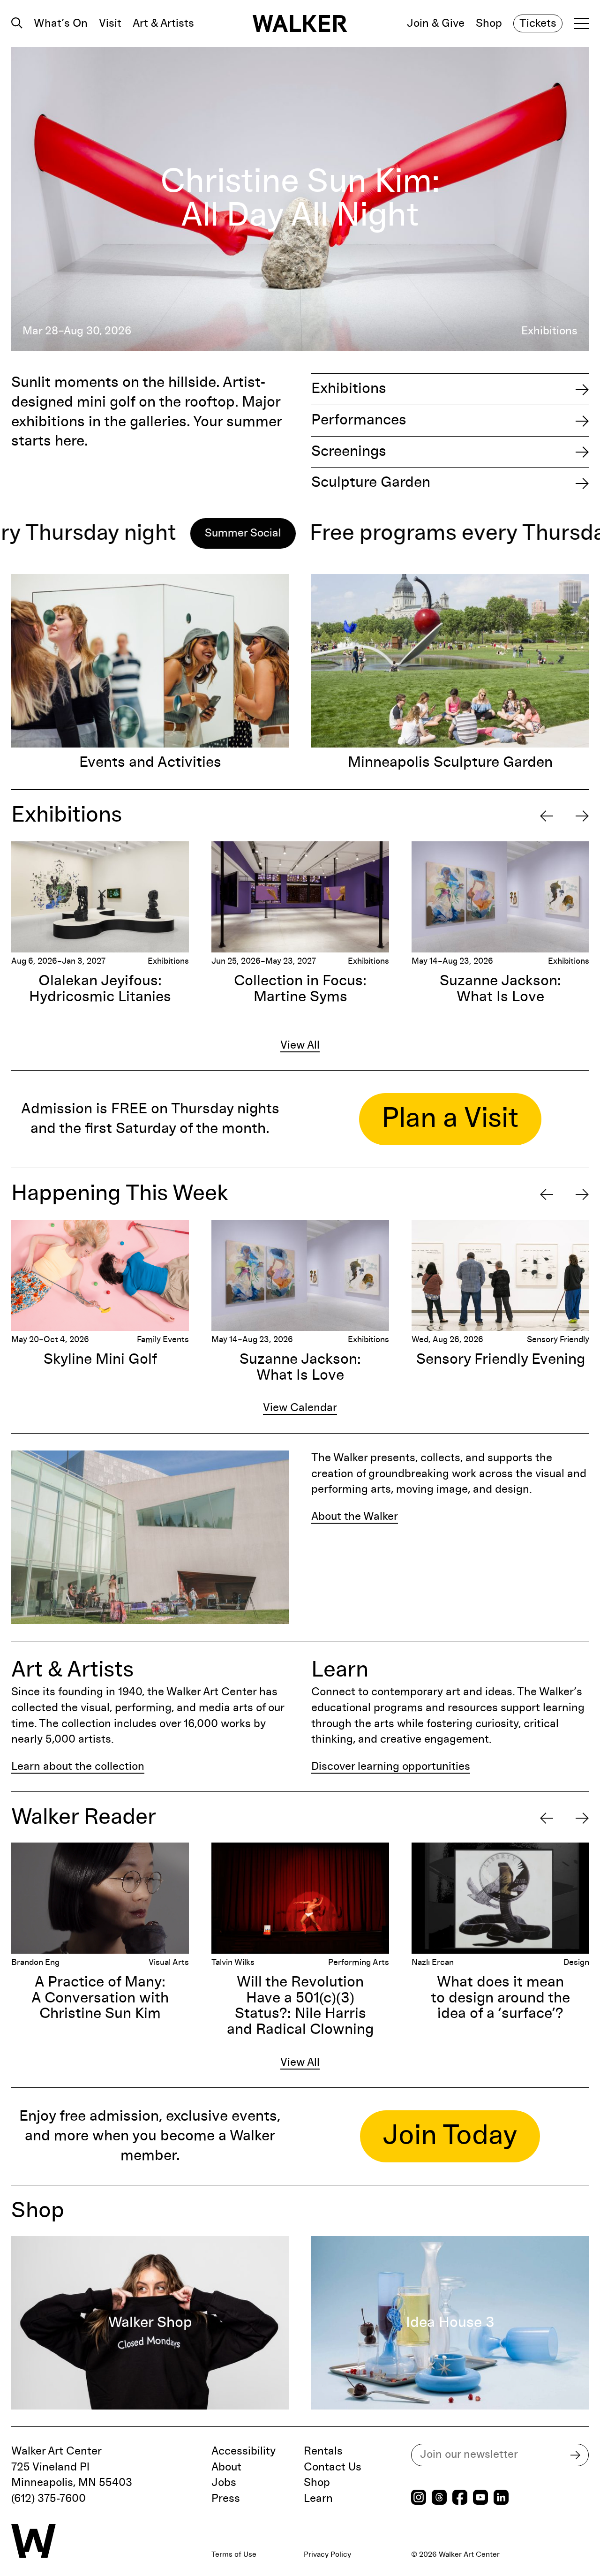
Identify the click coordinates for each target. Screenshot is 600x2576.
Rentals (323, 2451)
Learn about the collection (78, 1767)
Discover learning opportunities (391, 1767)
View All (300, 1045)
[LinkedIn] (501, 2498)
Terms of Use (234, 2554)
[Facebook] (460, 2498)
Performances (359, 420)
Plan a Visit (450, 1119)
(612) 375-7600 (49, 2499)
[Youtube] (480, 2498)
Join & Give (436, 23)
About (226, 2467)
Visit (110, 23)
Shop (489, 23)
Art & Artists (163, 23)
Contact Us (333, 2467)
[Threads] (439, 2498)
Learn (318, 2499)
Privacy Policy (327, 2554)
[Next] (582, 816)
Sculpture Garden (371, 483)
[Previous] (547, 816)
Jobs (224, 2483)
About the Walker (355, 1517)
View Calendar (300, 1408)
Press (226, 2499)
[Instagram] (419, 2498)
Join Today (450, 2136)
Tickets (538, 23)
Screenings (349, 452)
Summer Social (110, 533)
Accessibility (244, 2451)
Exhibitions (349, 389)
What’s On (61, 23)
